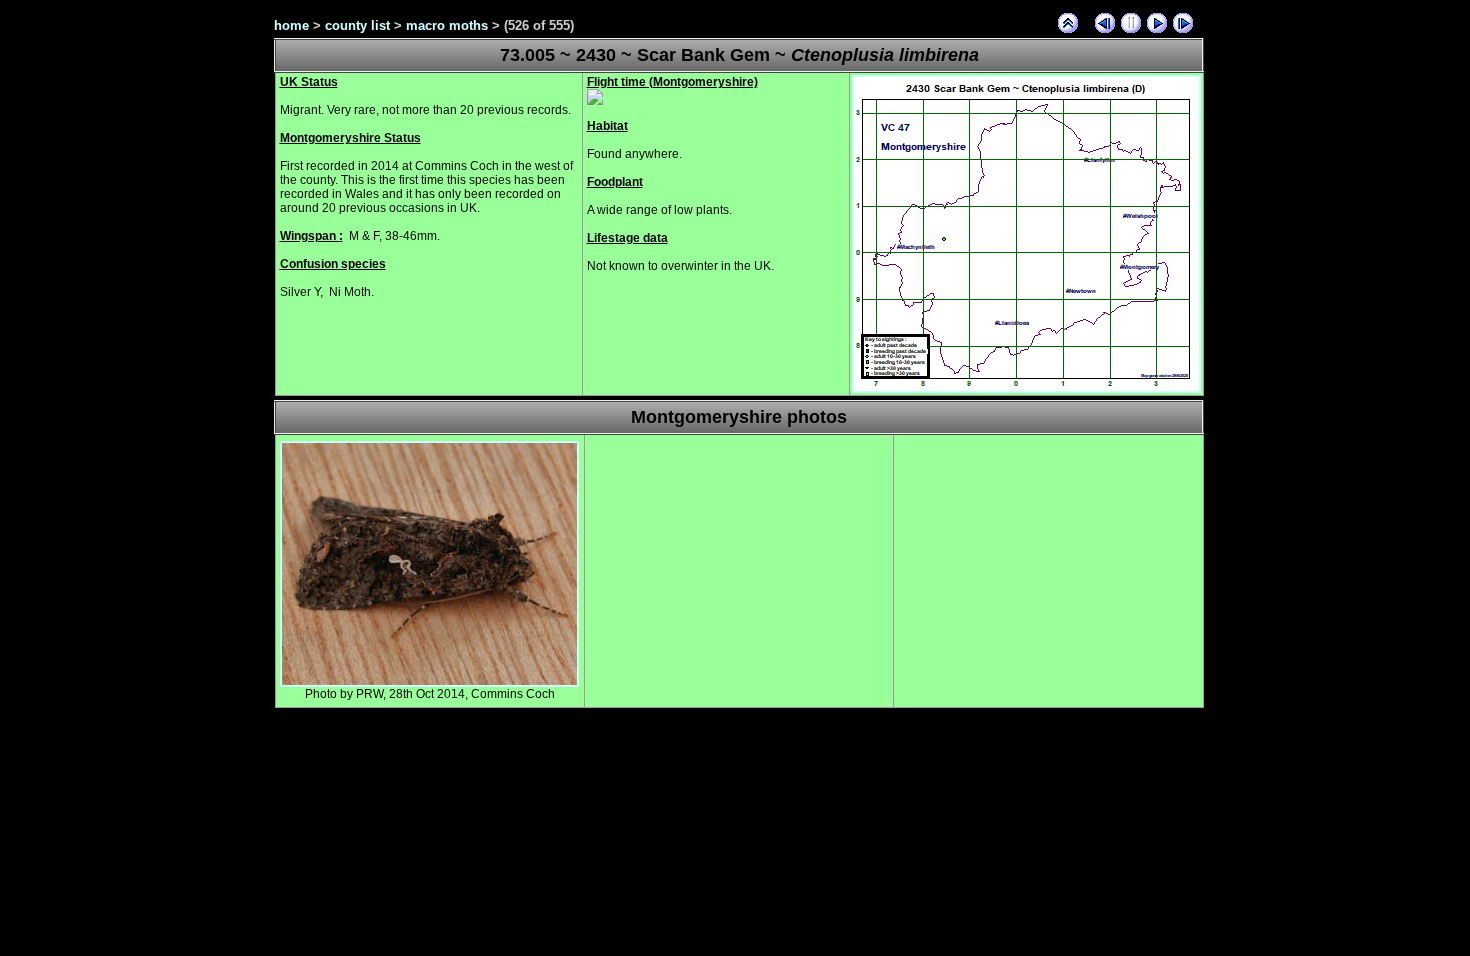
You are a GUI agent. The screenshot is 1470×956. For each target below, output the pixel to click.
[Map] (1026, 389)
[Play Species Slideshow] (1157, 23)
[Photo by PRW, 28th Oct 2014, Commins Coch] (429, 683)
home (291, 25)
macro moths (447, 25)
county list (357, 25)
